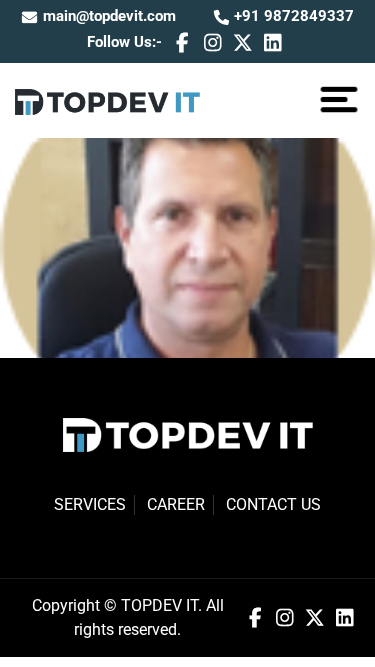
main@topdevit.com (109, 16)
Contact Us (273, 504)
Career (176, 504)
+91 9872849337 (292, 16)
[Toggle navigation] (339, 99)
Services (90, 504)
